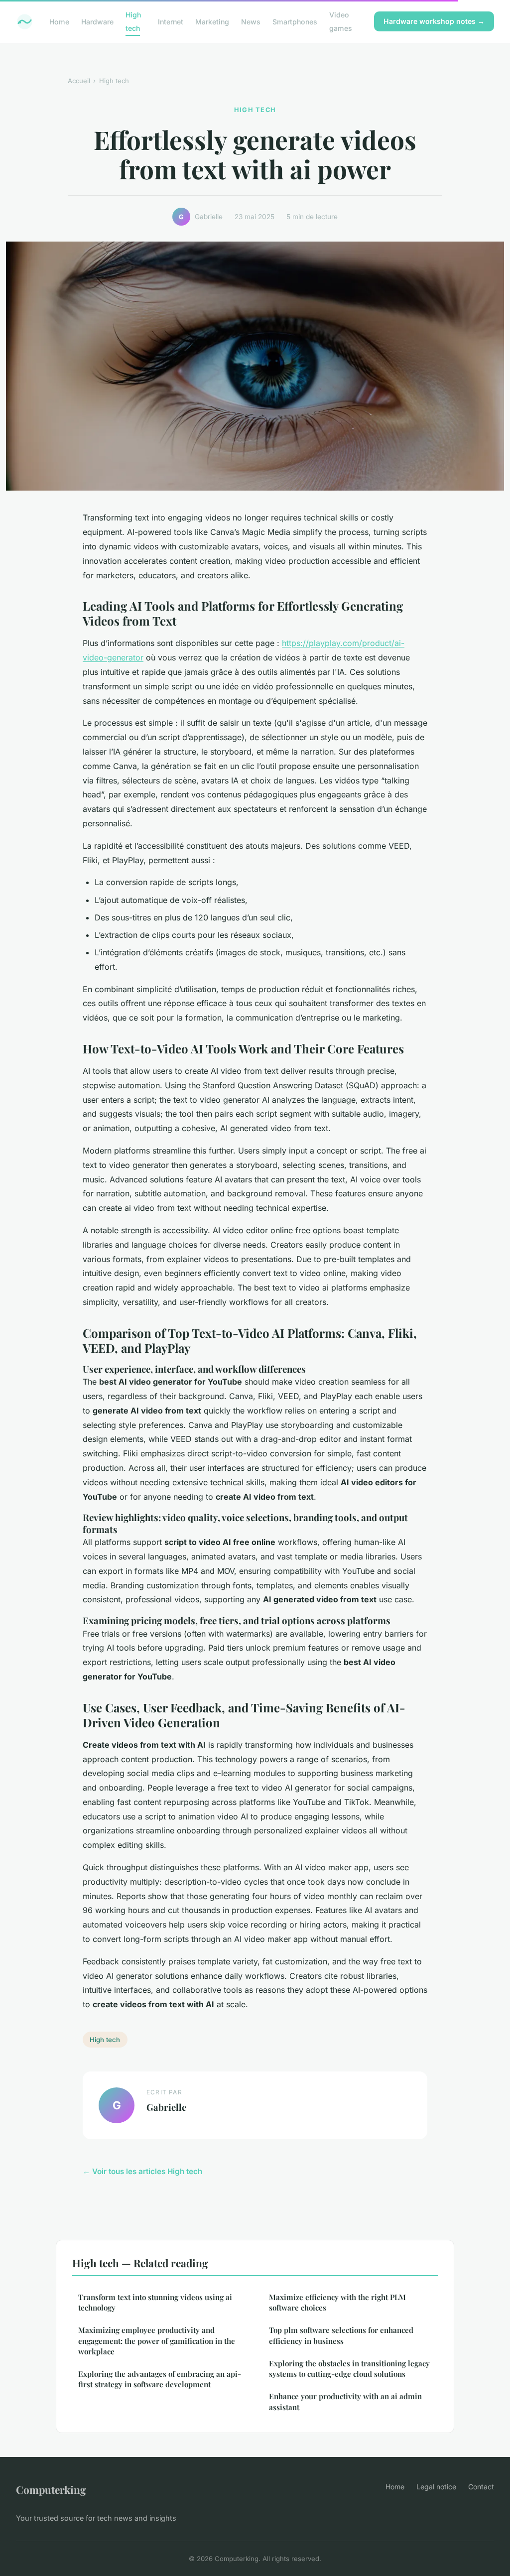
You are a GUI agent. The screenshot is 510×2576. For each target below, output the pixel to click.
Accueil (79, 81)
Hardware (97, 22)
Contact (481, 2487)
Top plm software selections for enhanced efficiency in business (341, 2335)
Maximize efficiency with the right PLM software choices (337, 2302)
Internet (171, 22)
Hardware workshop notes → (434, 21)
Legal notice (436, 2487)
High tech (133, 21)
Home (59, 22)
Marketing (212, 22)
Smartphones (295, 22)
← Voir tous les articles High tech (142, 2171)
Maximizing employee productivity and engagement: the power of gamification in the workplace (157, 2341)
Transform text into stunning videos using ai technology (155, 2302)
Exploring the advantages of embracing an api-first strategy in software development (160, 2379)
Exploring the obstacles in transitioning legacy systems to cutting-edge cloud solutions (349, 2369)
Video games (341, 21)
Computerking (51, 2489)
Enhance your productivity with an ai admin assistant (345, 2401)
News (251, 22)
